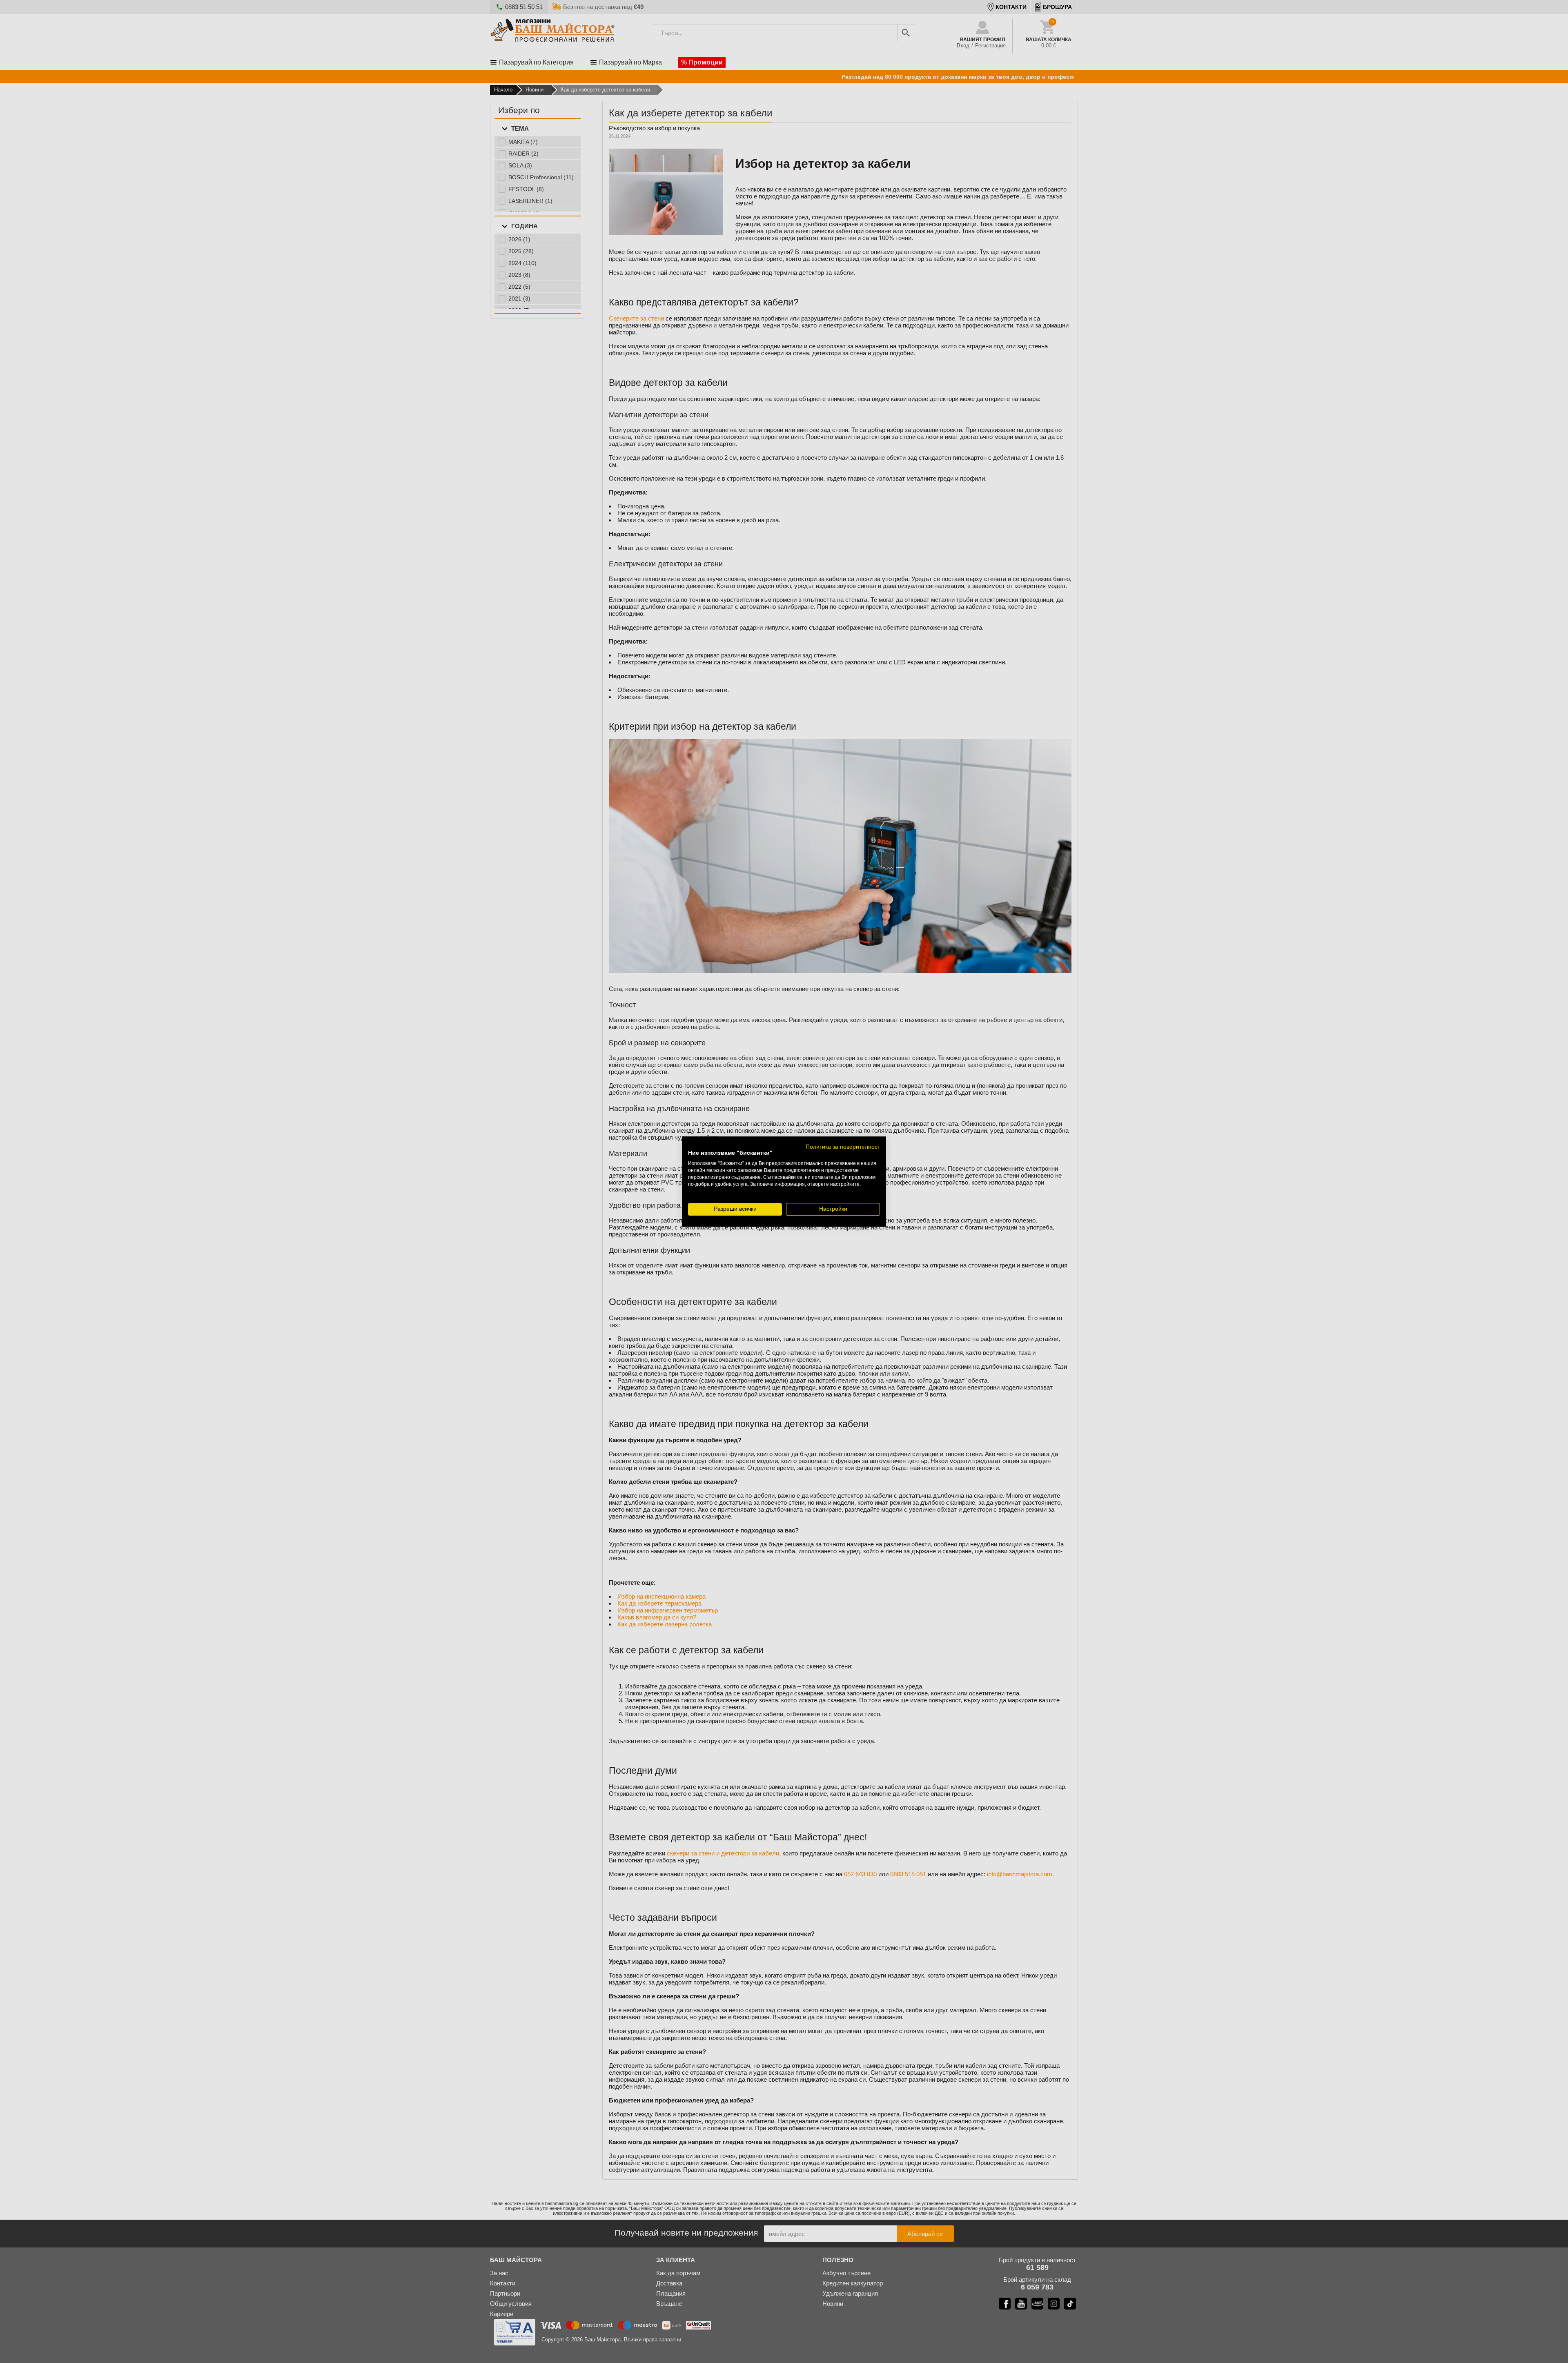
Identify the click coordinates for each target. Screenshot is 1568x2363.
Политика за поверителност (843, 1147)
